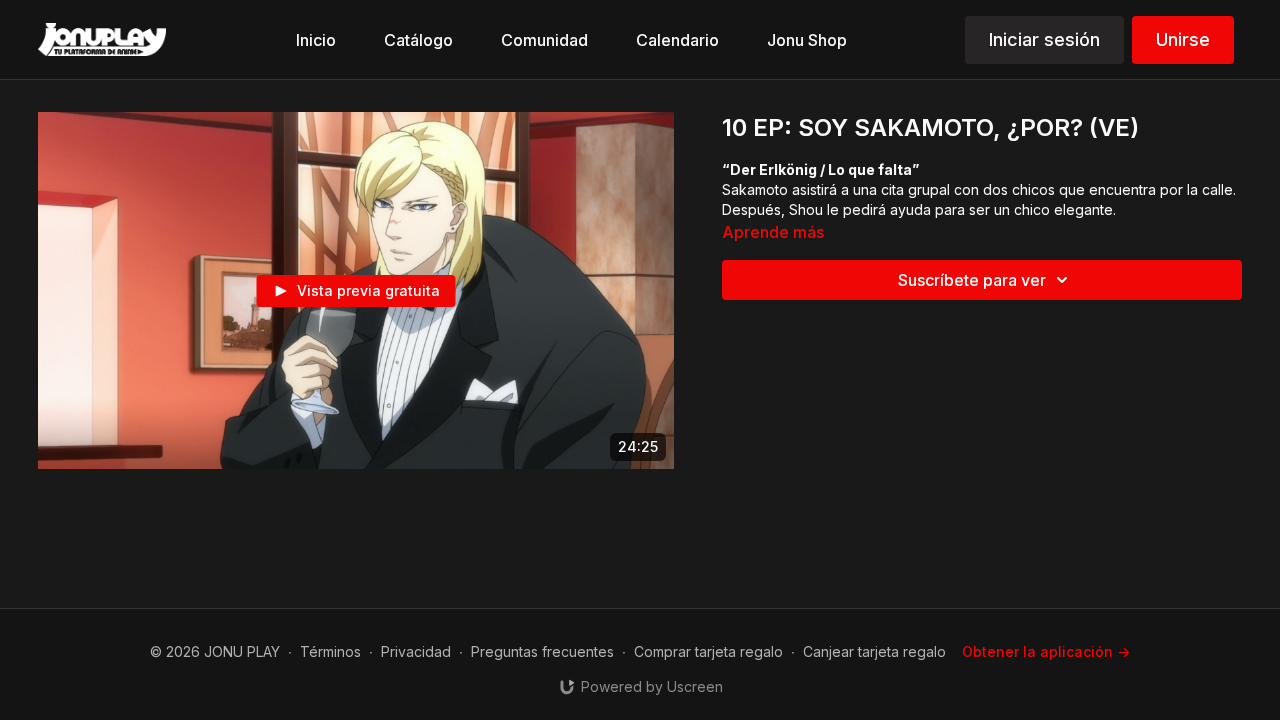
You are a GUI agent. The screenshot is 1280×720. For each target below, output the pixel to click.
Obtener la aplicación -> (1046, 651)
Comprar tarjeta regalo (708, 651)
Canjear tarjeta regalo (874, 651)
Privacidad (416, 651)
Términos (330, 651)
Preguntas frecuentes (542, 651)
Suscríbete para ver (972, 280)
